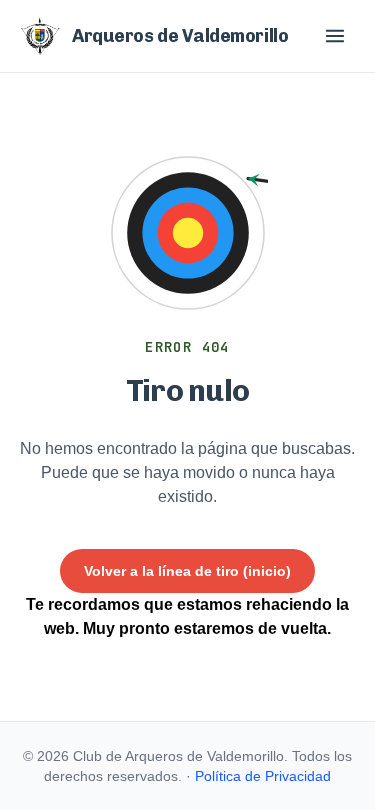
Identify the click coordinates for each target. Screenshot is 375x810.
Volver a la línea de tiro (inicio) (187, 571)
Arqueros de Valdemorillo (180, 36)
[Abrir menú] (335, 36)
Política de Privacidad (263, 776)
